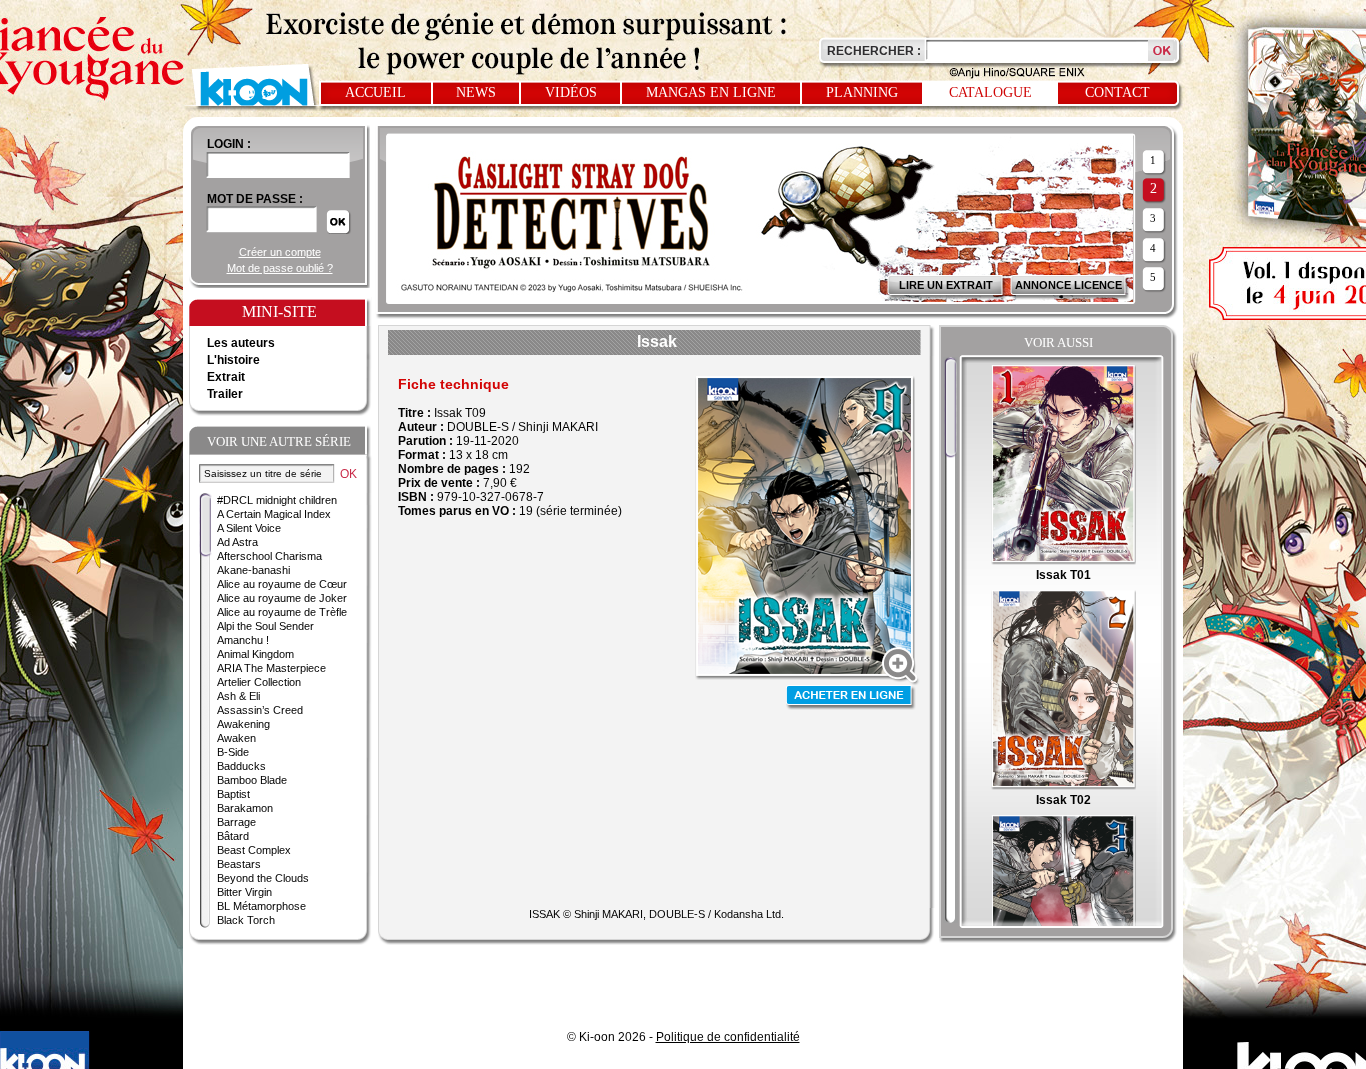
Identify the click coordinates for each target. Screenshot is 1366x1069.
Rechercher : (874, 51)
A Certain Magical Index (274, 514)
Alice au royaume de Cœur (282, 584)
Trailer (225, 394)
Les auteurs (241, 343)
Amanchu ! (243, 640)
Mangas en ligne (711, 92)
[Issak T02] (1063, 786)
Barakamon (245, 808)
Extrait (226, 377)
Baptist (233, 794)
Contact (1117, 92)
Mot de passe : (255, 199)
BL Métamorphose (261, 906)
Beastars (239, 864)
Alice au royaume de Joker (282, 598)
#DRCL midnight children (277, 500)
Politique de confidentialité (728, 1037)
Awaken (236, 738)
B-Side (233, 752)
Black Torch (246, 920)
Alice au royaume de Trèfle (282, 612)
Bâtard (233, 836)
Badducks (241, 766)
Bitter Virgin (244, 892)
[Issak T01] (1063, 561)
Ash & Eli (238, 696)
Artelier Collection (259, 682)
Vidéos (571, 92)
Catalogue (990, 92)
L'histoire (233, 360)
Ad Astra (237, 542)
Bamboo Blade (252, 780)
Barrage (236, 822)
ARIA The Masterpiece (271, 668)
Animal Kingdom (255, 654)
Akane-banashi (253, 570)
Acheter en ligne (851, 697)
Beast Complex (254, 850)
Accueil (375, 92)
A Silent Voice (249, 528)
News (476, 92)
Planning (862, 92)
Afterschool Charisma (269, 556)
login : (229, 144)
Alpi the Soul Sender (265, 626)
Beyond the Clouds (263, 878)
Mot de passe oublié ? (280, 268)
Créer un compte (280, 252)
